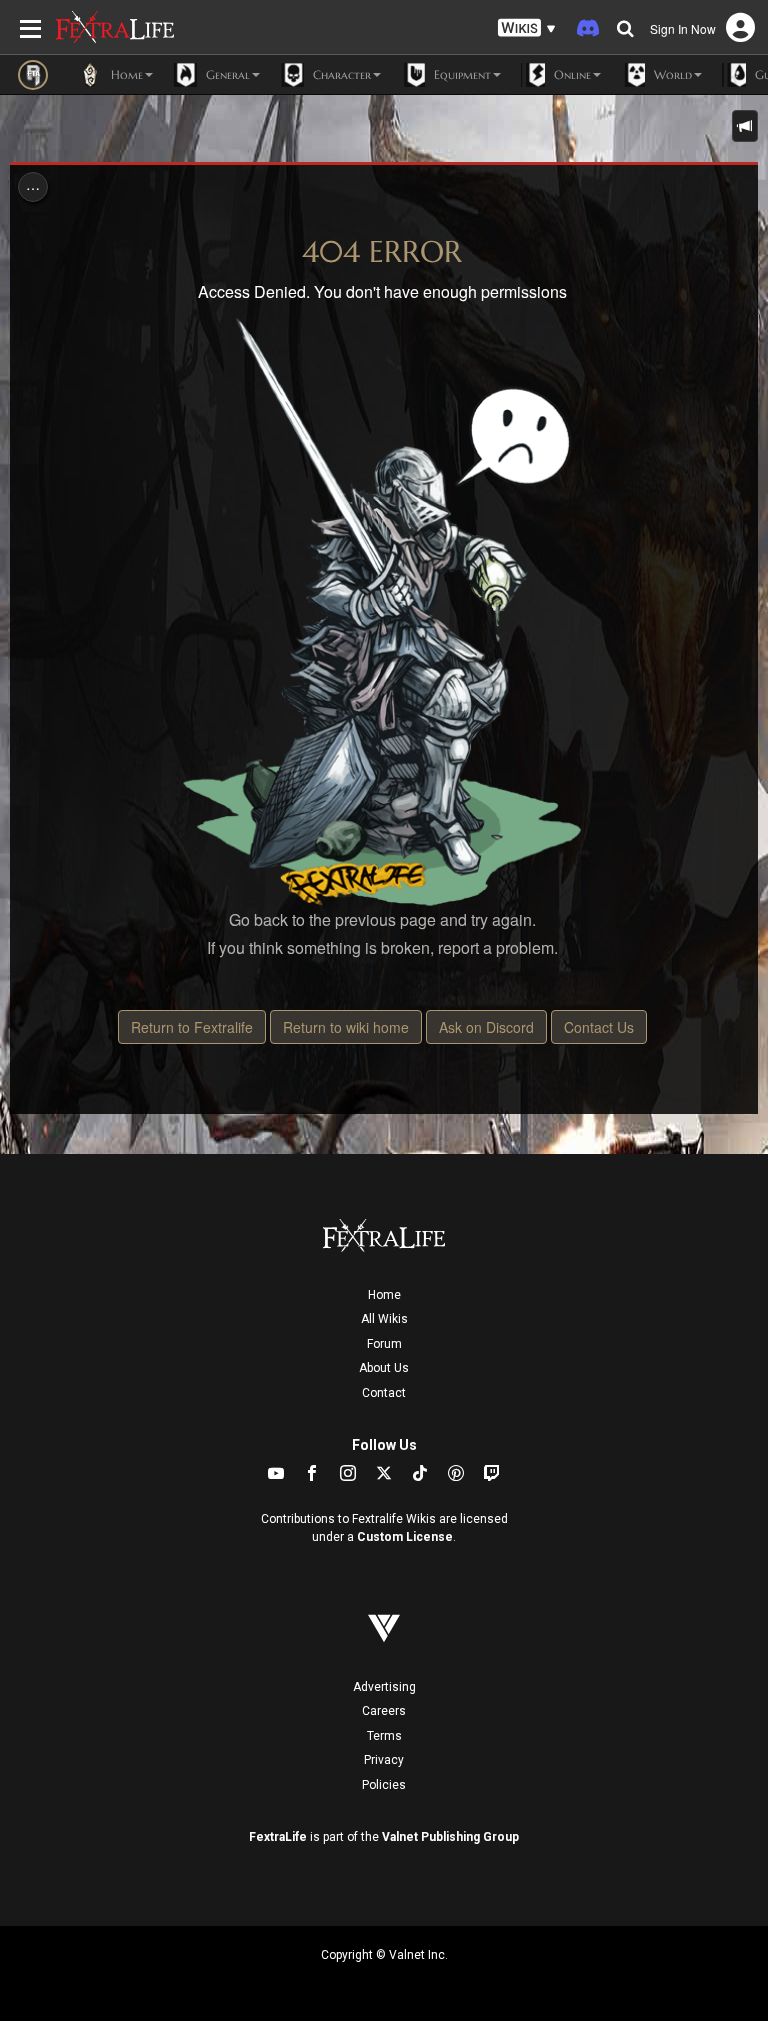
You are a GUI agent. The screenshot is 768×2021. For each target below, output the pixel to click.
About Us (384, 1368)
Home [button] (125, 74)
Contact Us (599, 1027)
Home (384, 1295)
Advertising (384, 1687)
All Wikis (384, 1319)
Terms (384, 1736)
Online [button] (570, 74)
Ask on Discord (486, 1027)
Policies (384, 1785)
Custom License (405, 1537)
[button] (527, 28)
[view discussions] (745, 126)
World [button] (671, 74)
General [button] (226, 74)
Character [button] (340, 74)
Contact (384, 1393)
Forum (384, 1344)
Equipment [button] (460, 74)
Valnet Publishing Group (450, 1837)
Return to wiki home (346, 1027)
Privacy (384, 1760)
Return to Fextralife (192, 1027)
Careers (384, 1711)
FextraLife (278, 1837)
